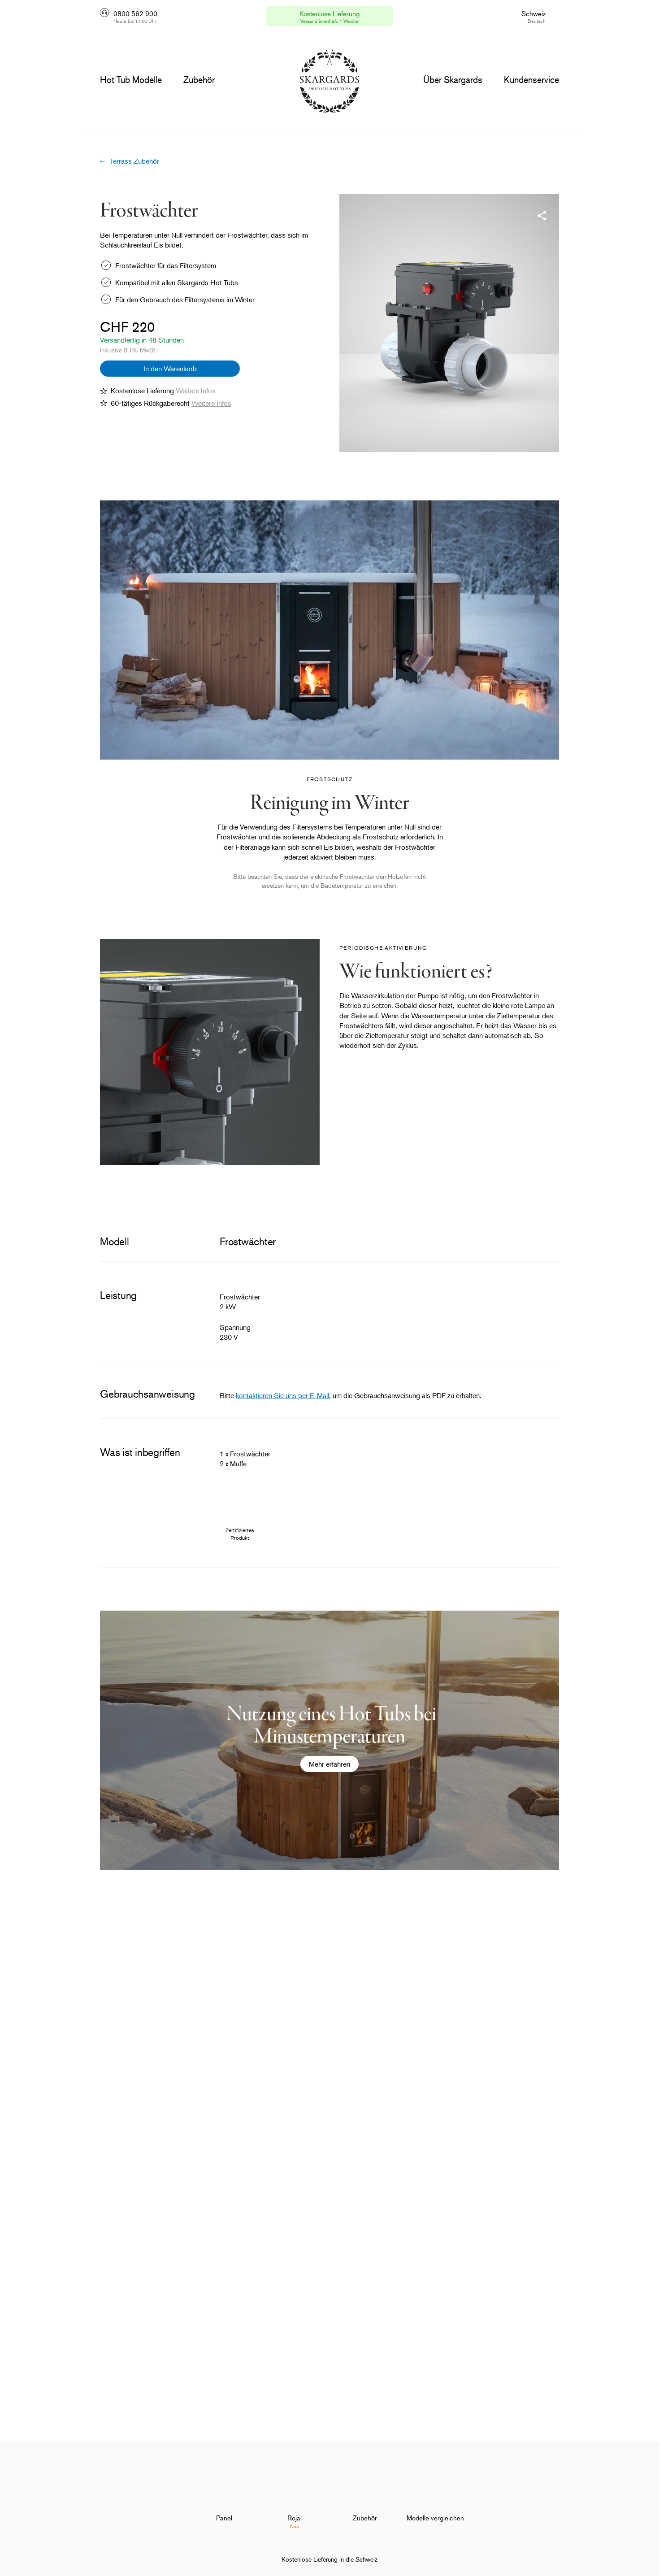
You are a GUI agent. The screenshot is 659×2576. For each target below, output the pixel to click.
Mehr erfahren (329, 1764)
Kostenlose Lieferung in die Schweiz (329, 2559)
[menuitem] (224, 2495)
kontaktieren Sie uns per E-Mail (282, 1395)
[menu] (131, 80)
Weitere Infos (196, 391)
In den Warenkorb (170, 369)
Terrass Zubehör (134, 161)
